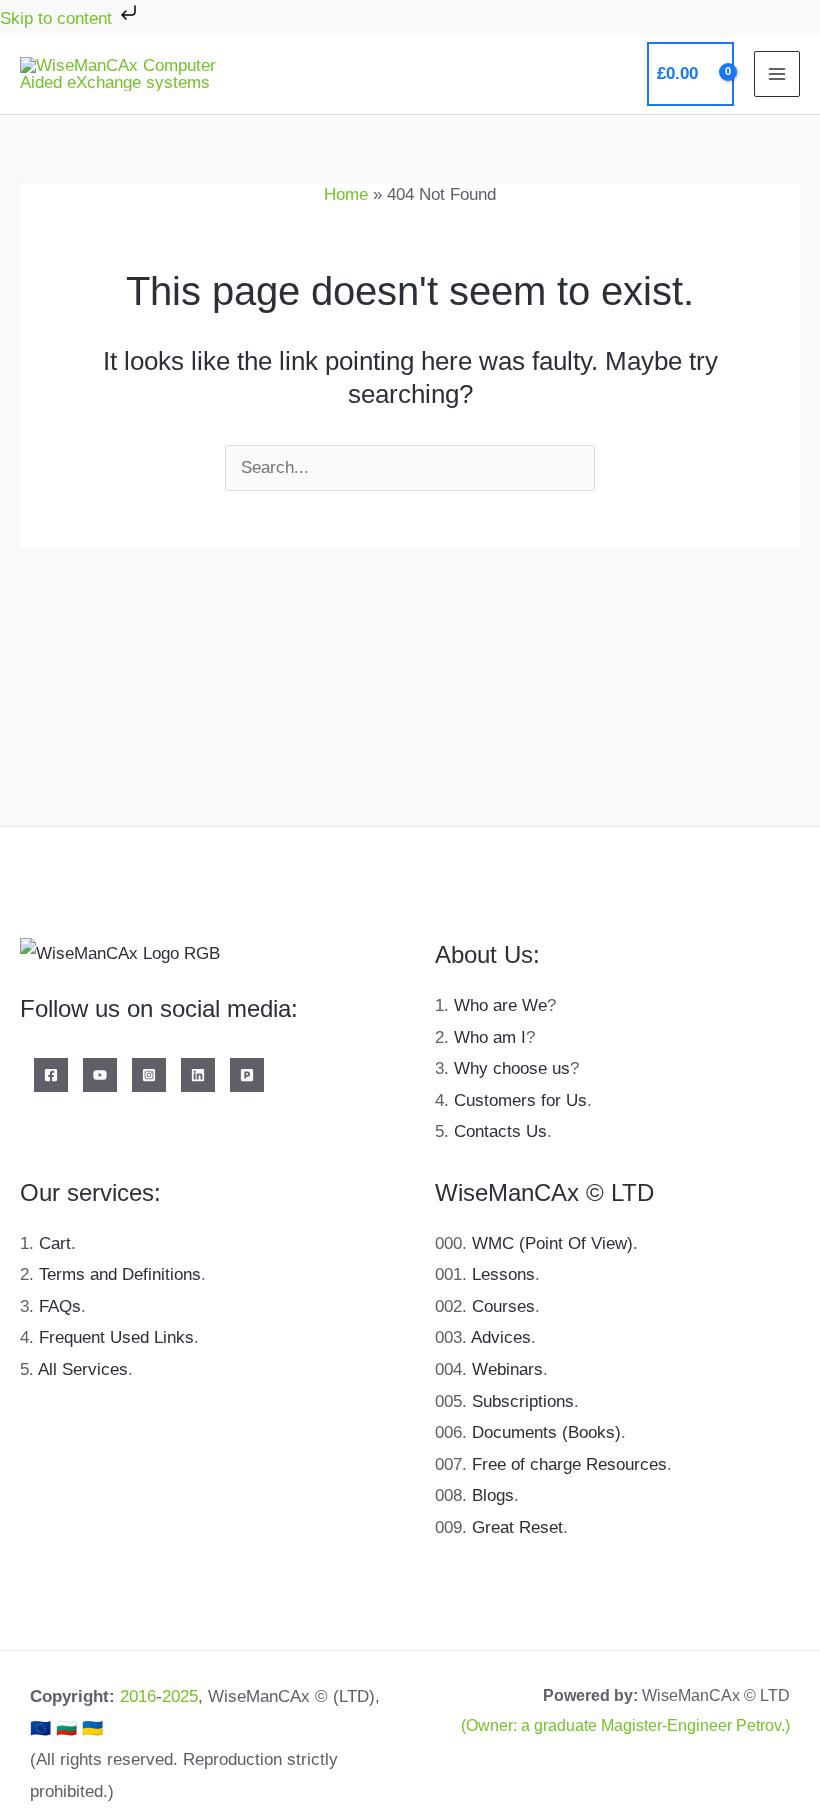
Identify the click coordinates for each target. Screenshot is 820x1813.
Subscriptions (523, 1401)
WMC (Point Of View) (552, 1243)
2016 (138, 1696)
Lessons (503, 1274)
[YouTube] (100, 1075)
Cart (55, 1243)
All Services (83, 1369)
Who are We (500, 1005)
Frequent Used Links (116, 1337)
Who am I (490, 1037)
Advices (501, 1337)
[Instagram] (149, 1075)
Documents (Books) (546, 1432)
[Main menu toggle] (777, 74)
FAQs (60, 1306)
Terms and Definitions (120, 1274)
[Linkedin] (198, 1075)
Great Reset (517, 1527)
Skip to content (58, 18)
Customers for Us (520, 1100)
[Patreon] (247, 1075)
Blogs (493, 1495)
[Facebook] (51, 1075)
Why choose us (512, 1068)
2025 (180, 1696)
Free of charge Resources (569, 1464)
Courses (503, 1306)
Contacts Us (500, 1131)
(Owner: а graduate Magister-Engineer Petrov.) (625, 1725)
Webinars (507, 1369)
